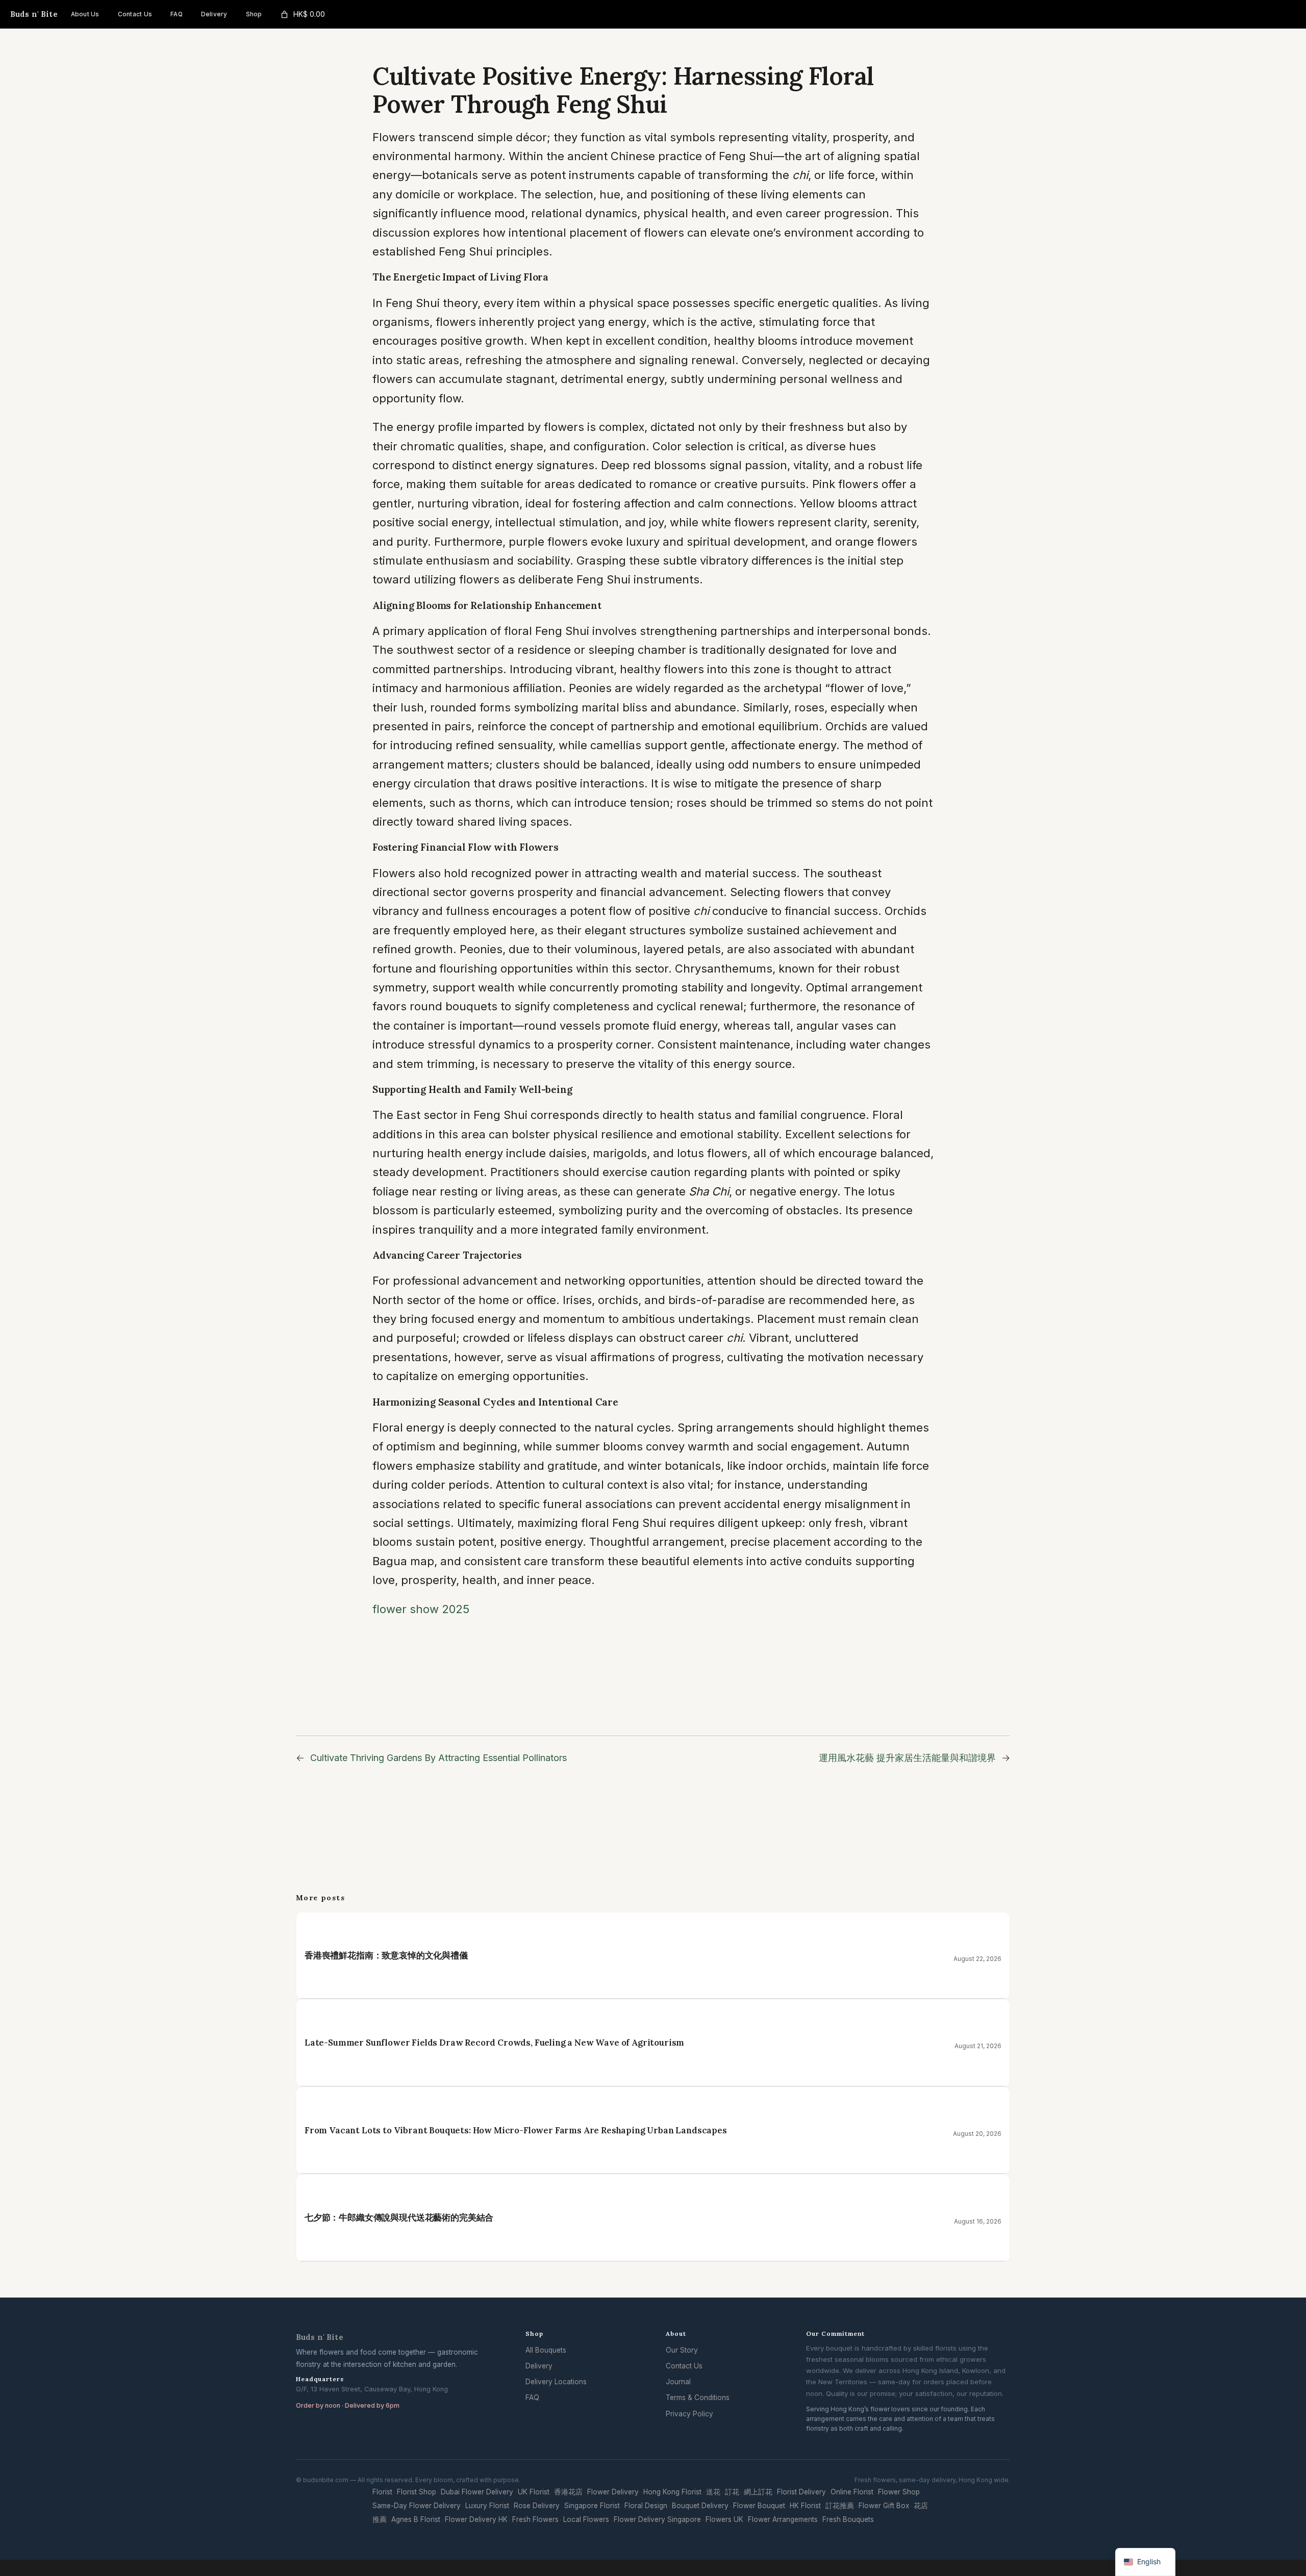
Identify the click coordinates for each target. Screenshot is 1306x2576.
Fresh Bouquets (848, 2519)
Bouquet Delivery (700, 2506)
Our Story (682, 2350)
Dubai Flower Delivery (477, 2492)
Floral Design (646, 2506)
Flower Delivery (613, 2492)
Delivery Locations (556, 2382)
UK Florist (534, 2492)
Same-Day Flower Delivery (417, 2506)
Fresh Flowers (535, 2519)
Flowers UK (724, 2519)
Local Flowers (586, 2519)
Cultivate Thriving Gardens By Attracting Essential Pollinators (438, 1758)
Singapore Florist (592, 2506)
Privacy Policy (689, 2414)
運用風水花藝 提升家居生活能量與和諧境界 (907, 1758)
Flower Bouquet (759, 2506)
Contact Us (684, 2366)
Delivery (539, 2366)
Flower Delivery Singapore (657, 2519)
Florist (382, 2492)
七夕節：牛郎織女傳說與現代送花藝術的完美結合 (399, 2217)
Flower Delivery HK (476, 2519)
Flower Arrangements (783, 2519)
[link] (302, 15)
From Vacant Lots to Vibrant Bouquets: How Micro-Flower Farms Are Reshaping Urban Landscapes (516, 2130)
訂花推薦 (840, 2506)
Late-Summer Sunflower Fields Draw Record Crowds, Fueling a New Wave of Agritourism (494, 2043)
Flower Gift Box (884, 2506)
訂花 (732, 2492)
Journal (678, 2382)
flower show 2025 (421, 1609)
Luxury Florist (487, 2506)
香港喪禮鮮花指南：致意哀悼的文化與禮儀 (386, 1955)
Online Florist (852, 2492)
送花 (713, 2492)
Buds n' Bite (34, 14)
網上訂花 (758, 2492)
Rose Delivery (537, 2506)
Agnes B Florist (416, 2519)
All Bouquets (546, 2350)
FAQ (532, 2398)
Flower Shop (899, 2492)
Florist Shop (417, 2492)
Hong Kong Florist (672, 2492)
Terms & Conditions (698, 2398)
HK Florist (805, 2506)
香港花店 (568, 2492)
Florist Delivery (801, 2492)
